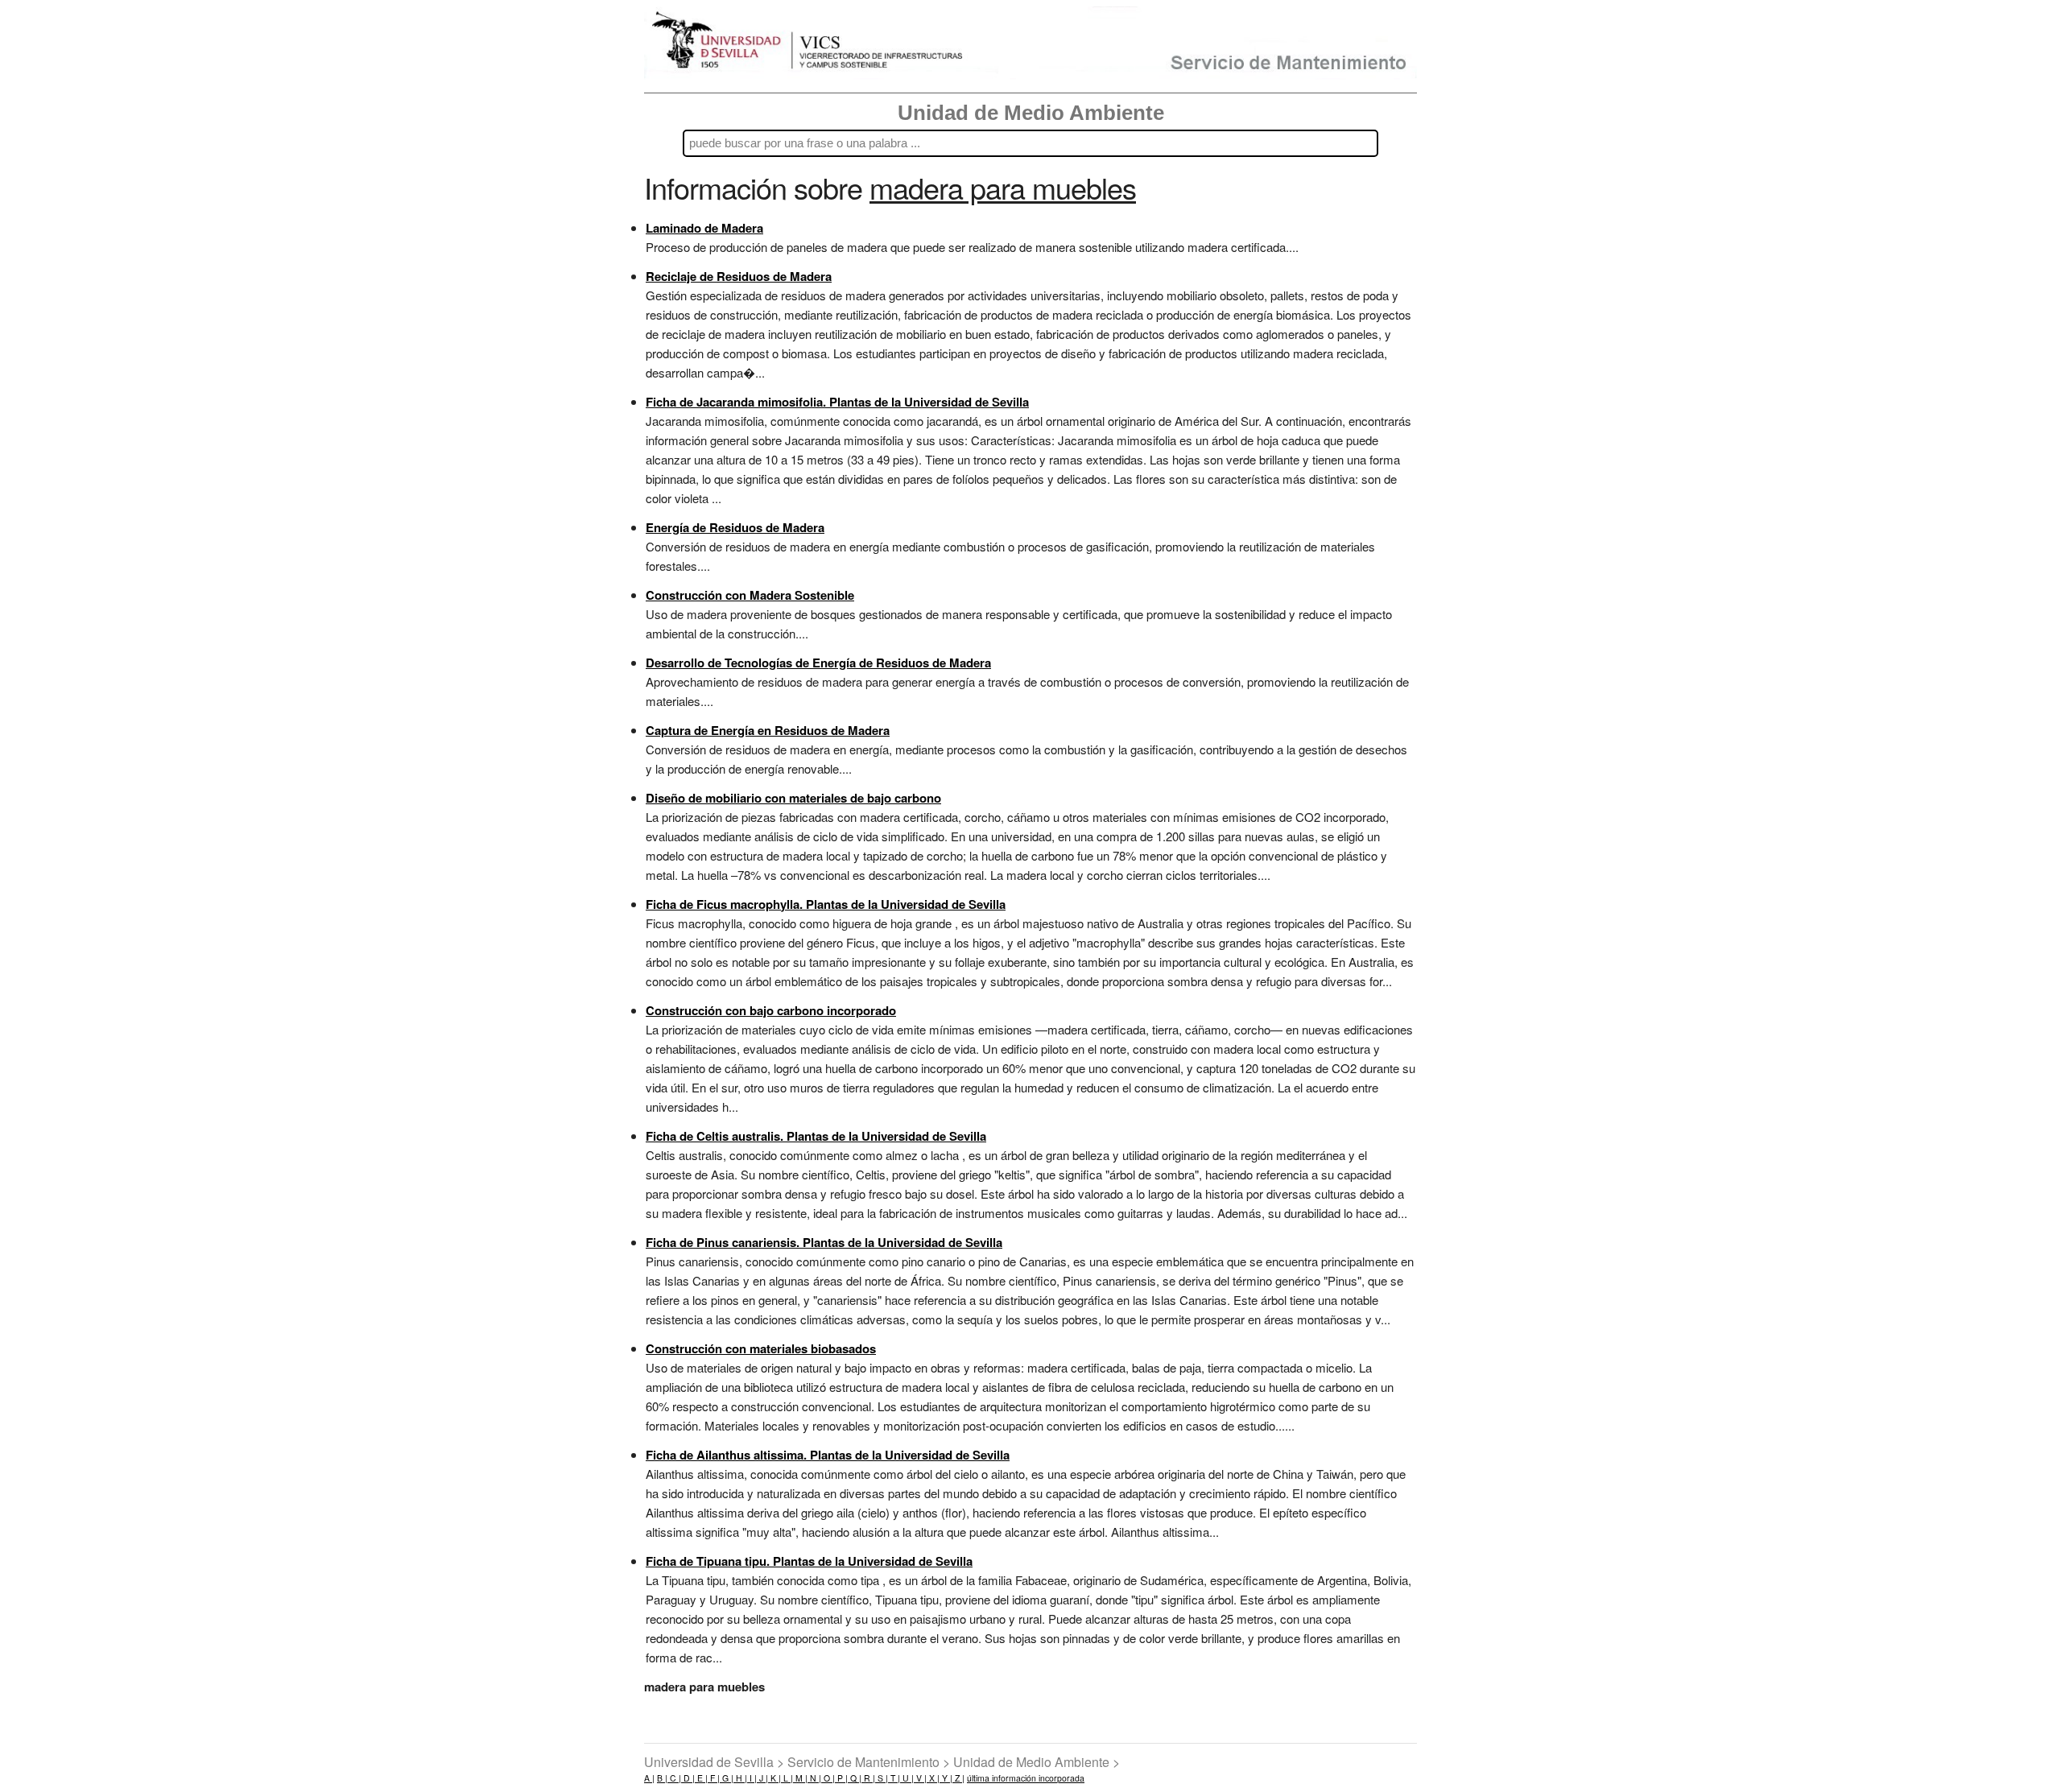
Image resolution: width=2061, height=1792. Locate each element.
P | (841, 1778)
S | (882, 1778)
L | (787, 1778)
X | (933, 1778)
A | (649, 1778)
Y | (946, 1778)
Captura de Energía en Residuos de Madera (768, 730)
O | (828, 1778)
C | (674, 1778)
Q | (855, 1778)
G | (727, 1778)
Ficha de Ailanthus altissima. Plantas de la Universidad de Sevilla (828, 1455)
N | (814, 1778)
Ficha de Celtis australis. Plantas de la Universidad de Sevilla (816, 1136)
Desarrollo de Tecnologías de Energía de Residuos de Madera (818, 663)
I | (752, 1778)
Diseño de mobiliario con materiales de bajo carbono (793, 798)
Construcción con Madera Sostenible (750, 595)
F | (714, 1778)
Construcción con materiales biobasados (761, 1348)
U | (907, 1778)
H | (740, 1778)
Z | (958, 1778)
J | (762, 1778)
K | (774, 1778)
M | (800, 1778)
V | (920, 1778)
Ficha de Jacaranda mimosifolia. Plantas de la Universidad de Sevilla (837, 402)
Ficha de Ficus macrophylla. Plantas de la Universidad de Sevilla (826, 904)
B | (662, 1778)
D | (688, 1778)
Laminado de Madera (704, 228)
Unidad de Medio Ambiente (1031, 113)
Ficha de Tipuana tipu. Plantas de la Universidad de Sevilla (809, 1561)
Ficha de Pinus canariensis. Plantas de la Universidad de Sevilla (824, 1242)
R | (868, 1778)
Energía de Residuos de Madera (735, 527)
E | (701, 1778)
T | (894, 1778)
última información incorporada (1026, 1778)
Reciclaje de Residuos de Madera (739, 276)
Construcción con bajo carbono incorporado (771, 1010)
